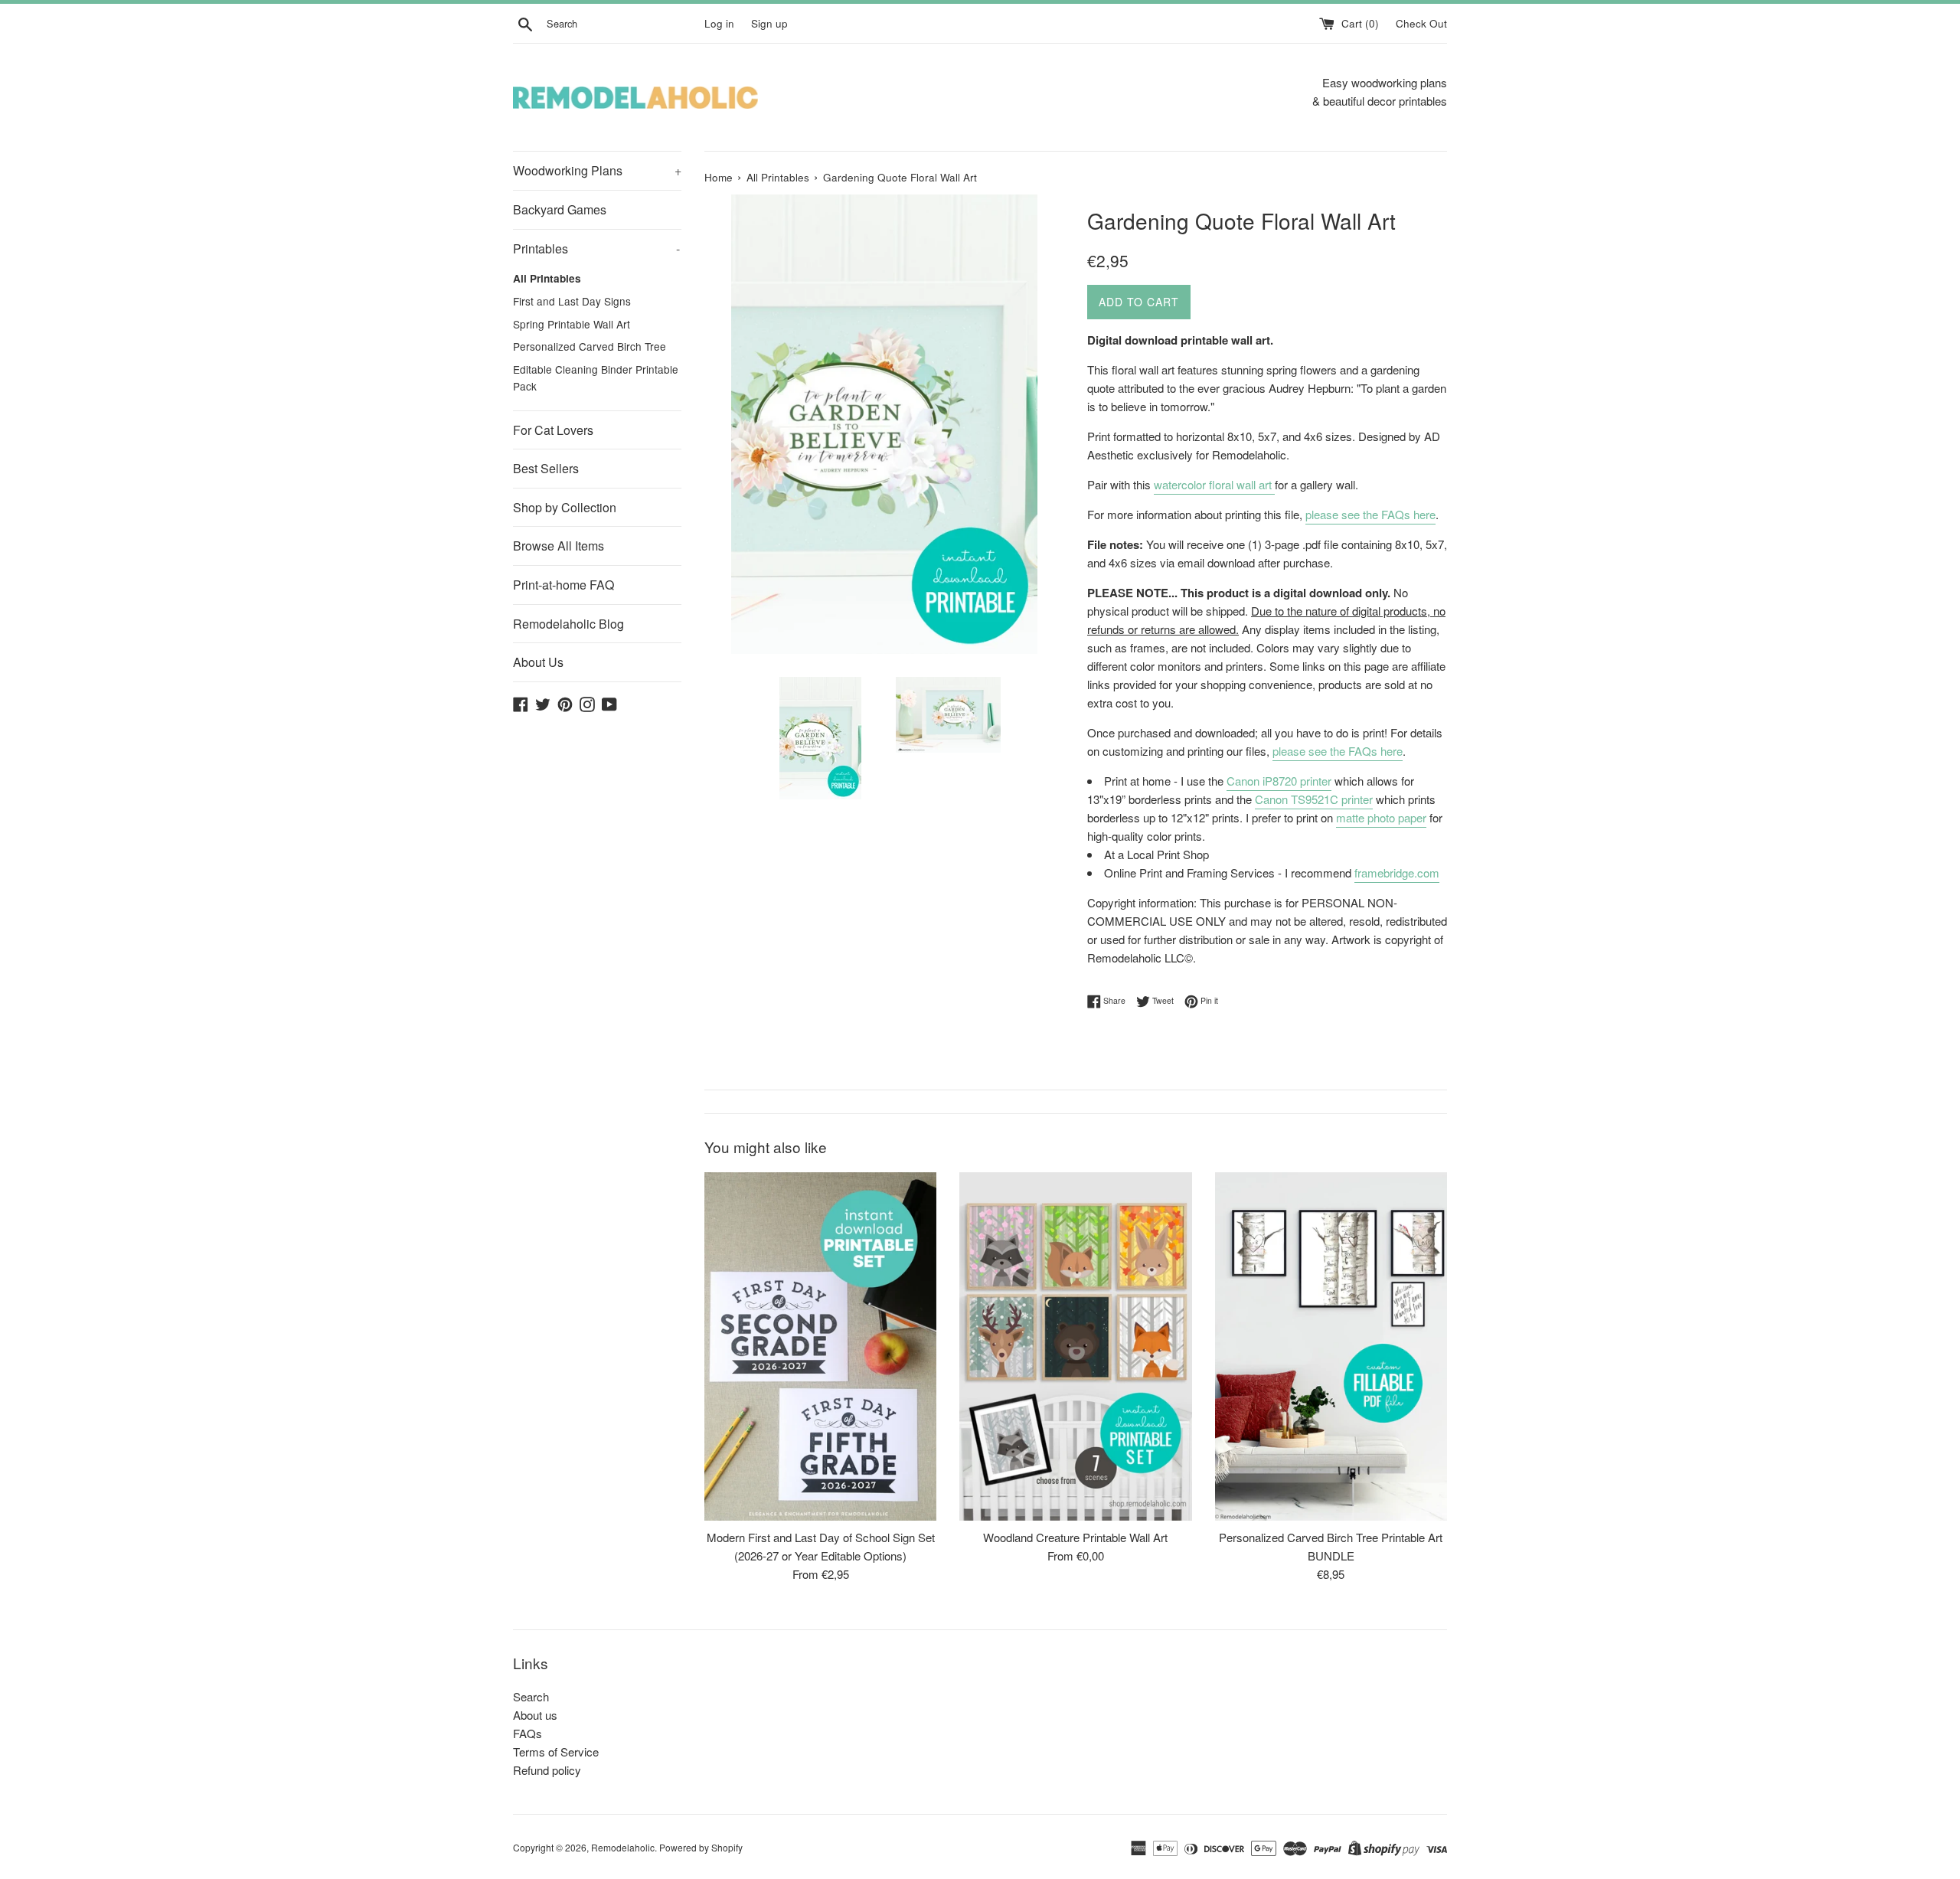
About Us (538, 662)
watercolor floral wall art (1214, 484)
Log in (719, 23)
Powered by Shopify (701, 1847)
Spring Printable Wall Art (572, 324)
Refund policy (547, 1770)
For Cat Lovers (553, 430)
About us (535, 1715)
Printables (596, 248)
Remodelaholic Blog (568, 624)
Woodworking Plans (597, 170)
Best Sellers (546, 468)
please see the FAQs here (1370, 514)
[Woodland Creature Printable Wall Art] (1075, 1346)
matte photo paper (1381, 817)
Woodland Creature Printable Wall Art (1075, 1537)
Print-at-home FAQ (563, 585)
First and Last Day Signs (572, 301)
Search (531, 1696)
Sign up (769, 23)
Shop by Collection (565, 507)
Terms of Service (556, 1752)
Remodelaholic (623, 1847)
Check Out (1421, 23)
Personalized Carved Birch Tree (590, 346)
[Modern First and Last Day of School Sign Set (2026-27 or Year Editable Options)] (820, 1346)
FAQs (528, 1733)
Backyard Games (560, 209)
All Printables (547, 278)
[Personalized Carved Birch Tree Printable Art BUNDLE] (1331, 1346)
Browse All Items (559, 546)
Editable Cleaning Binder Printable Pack (596, 377)
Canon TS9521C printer (1314, 799)
